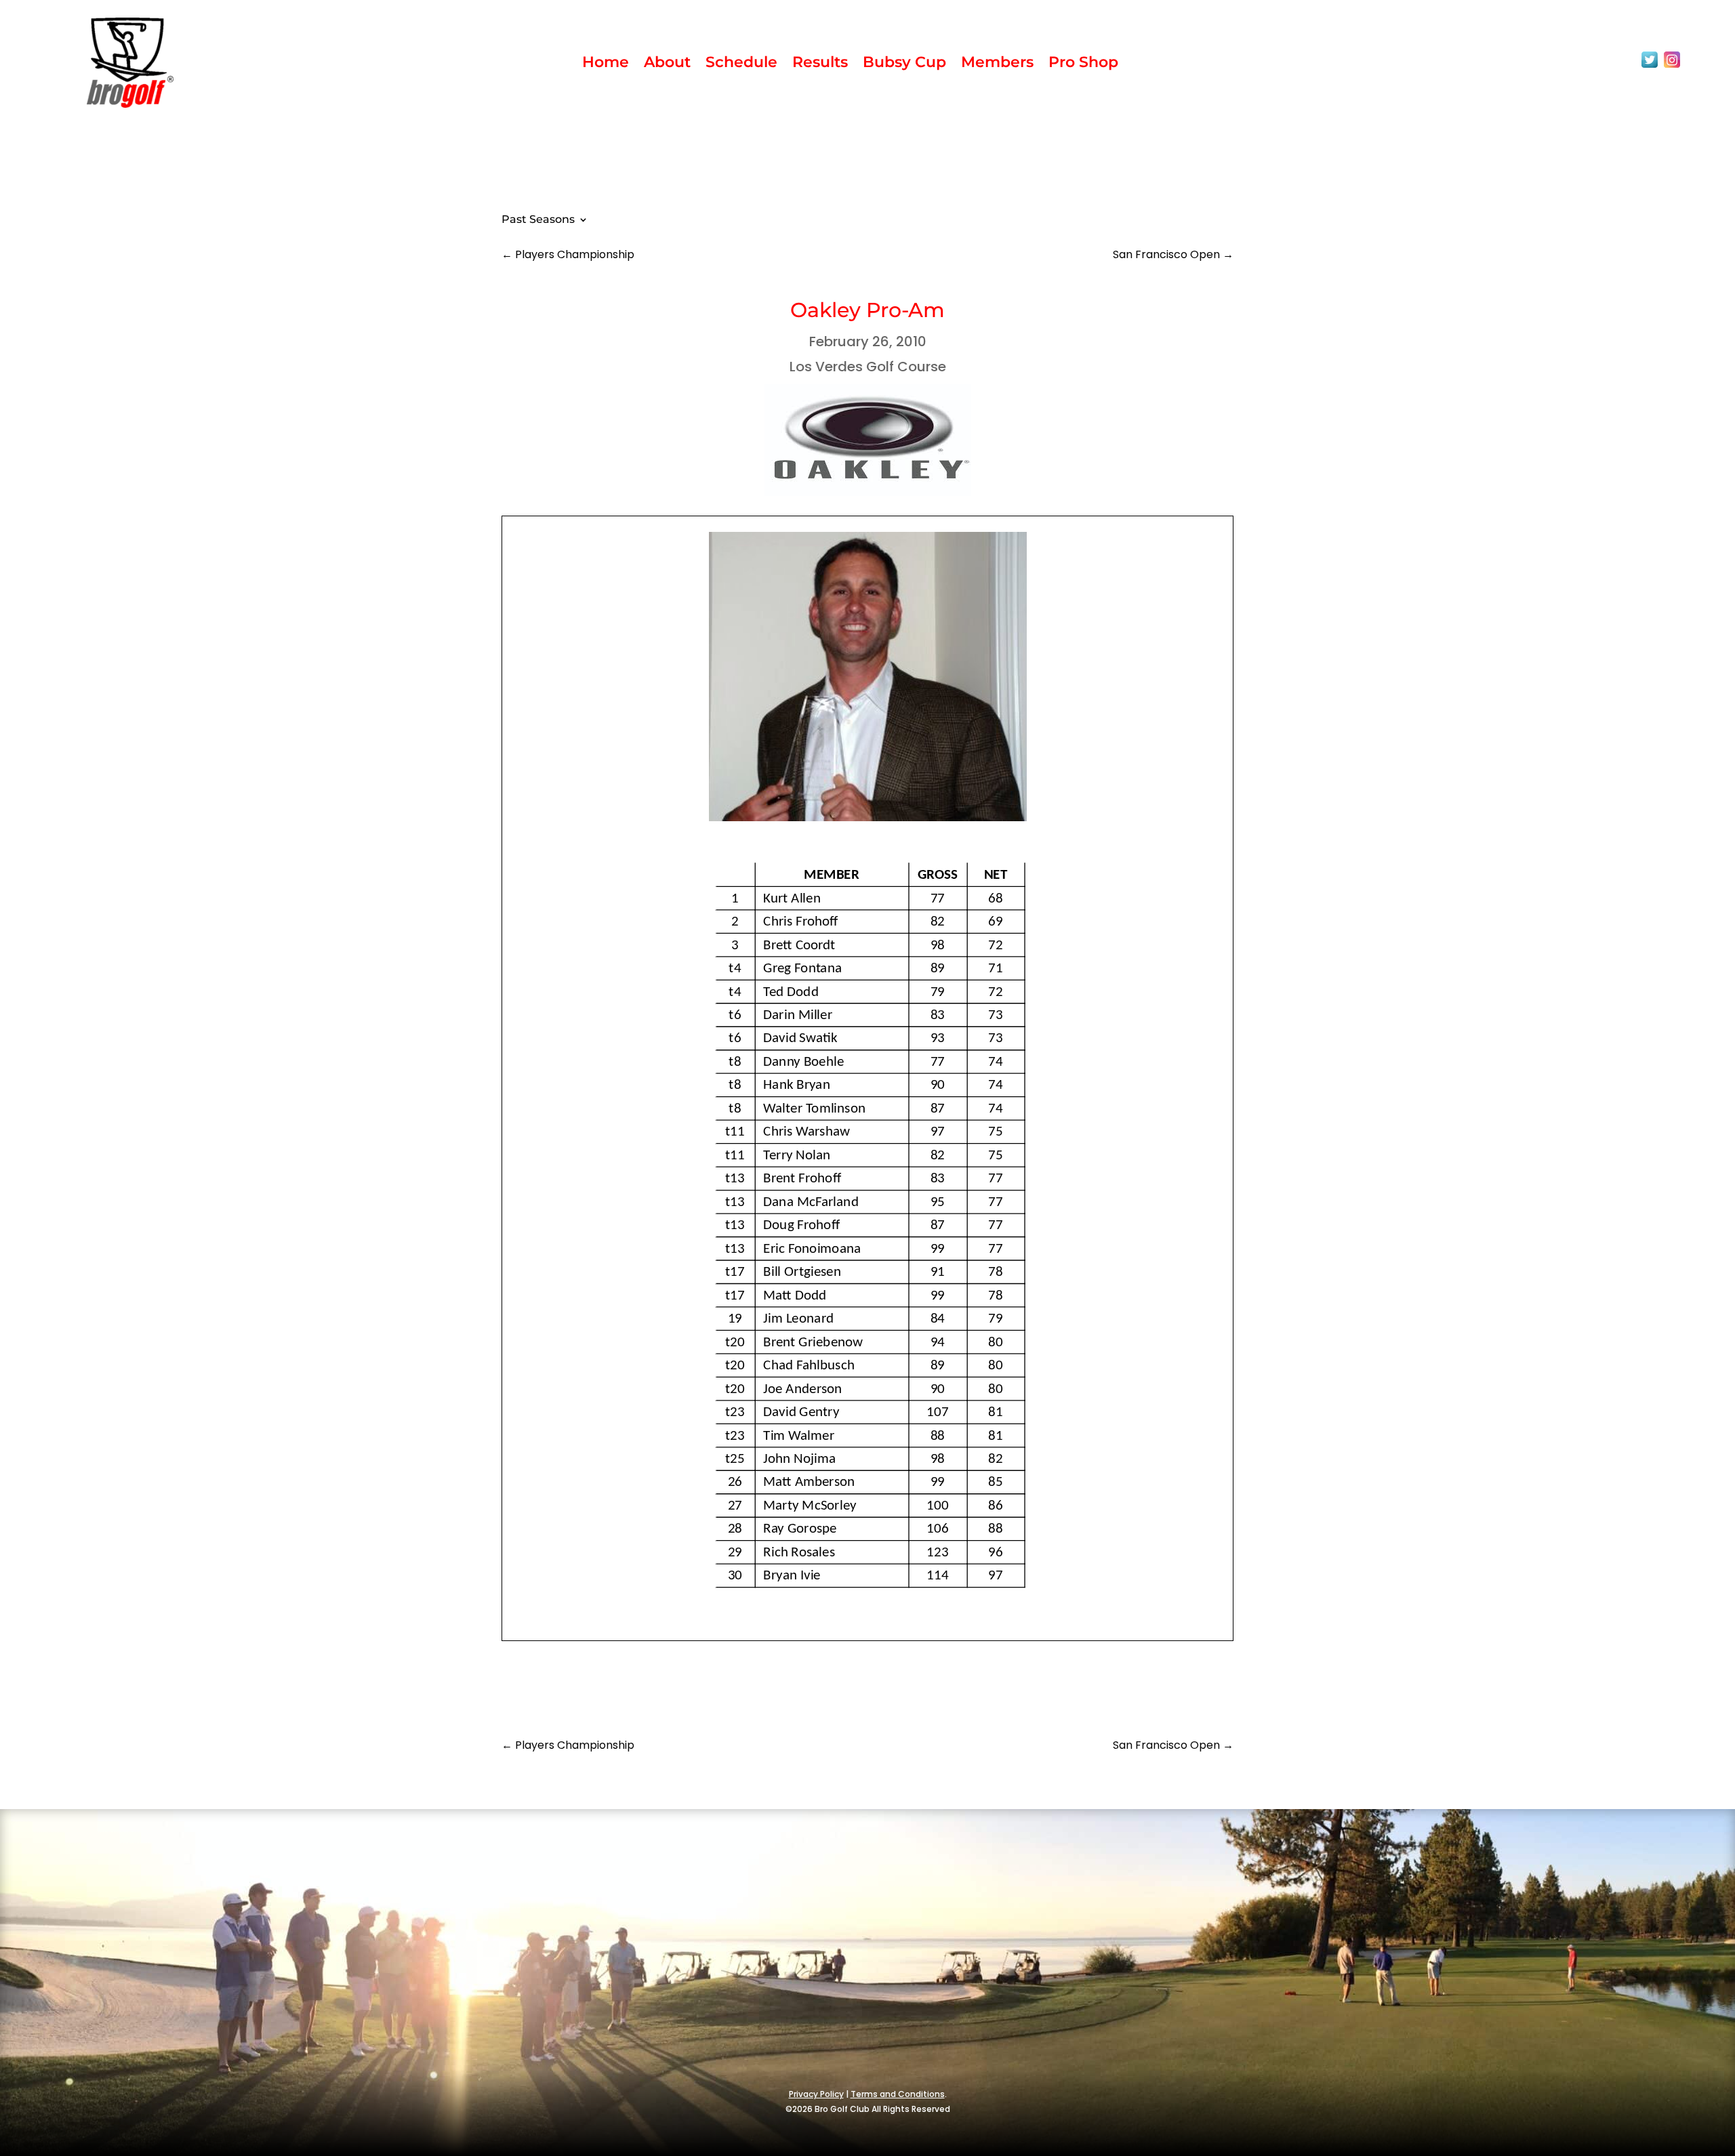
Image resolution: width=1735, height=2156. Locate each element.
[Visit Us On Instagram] (1672, 67)
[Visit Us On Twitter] (1649, 67)
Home (606, 64)
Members (997, 64)
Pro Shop (1083, 64)
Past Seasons (538, 220)
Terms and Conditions (898, 2094)
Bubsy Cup (904, 64)
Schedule (741, 64)
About (667, 64)
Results (820, 64)
